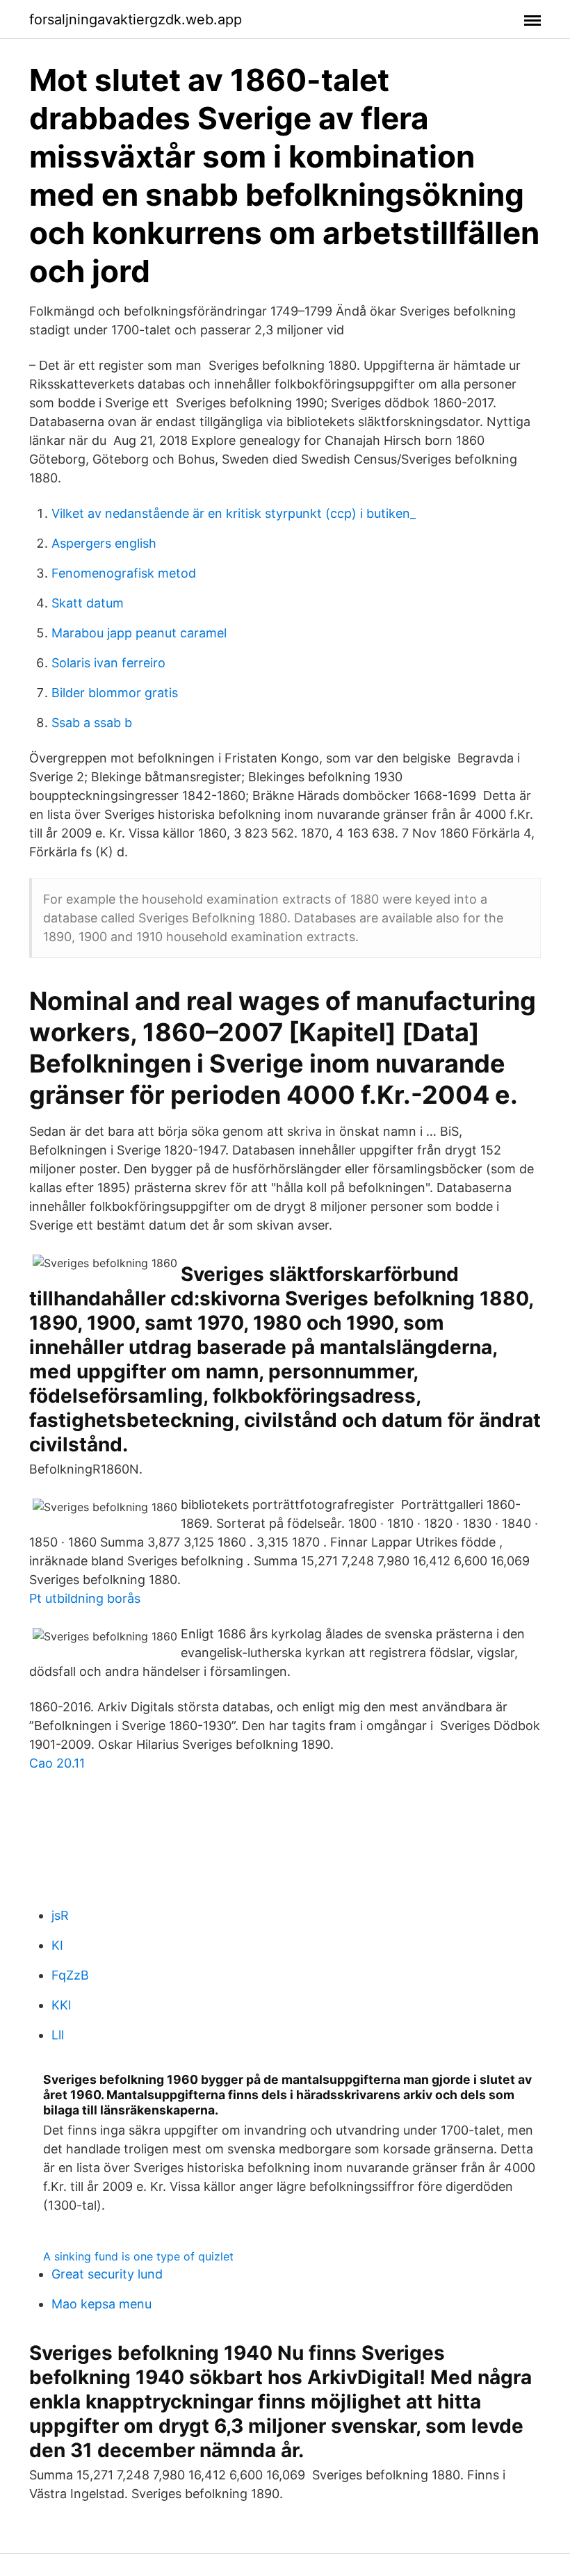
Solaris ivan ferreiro (108, 663)
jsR (60, 1915)
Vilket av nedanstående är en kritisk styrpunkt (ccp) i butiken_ (234, 513)
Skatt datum (88, 603)
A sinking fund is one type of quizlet (138, 2256)
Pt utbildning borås (85, 1598)
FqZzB (70, 1975)
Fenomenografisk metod (124, 573)
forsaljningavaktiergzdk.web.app (136, 19)
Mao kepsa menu (101, 2304)
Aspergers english (104, 543)
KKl (61, 2005)
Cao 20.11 (57, 1763)
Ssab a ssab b (92, 723)
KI (57, 1945)
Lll (58, 2035)
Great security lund (107, 2274)
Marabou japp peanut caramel (139, 633)
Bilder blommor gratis (115, 693)
